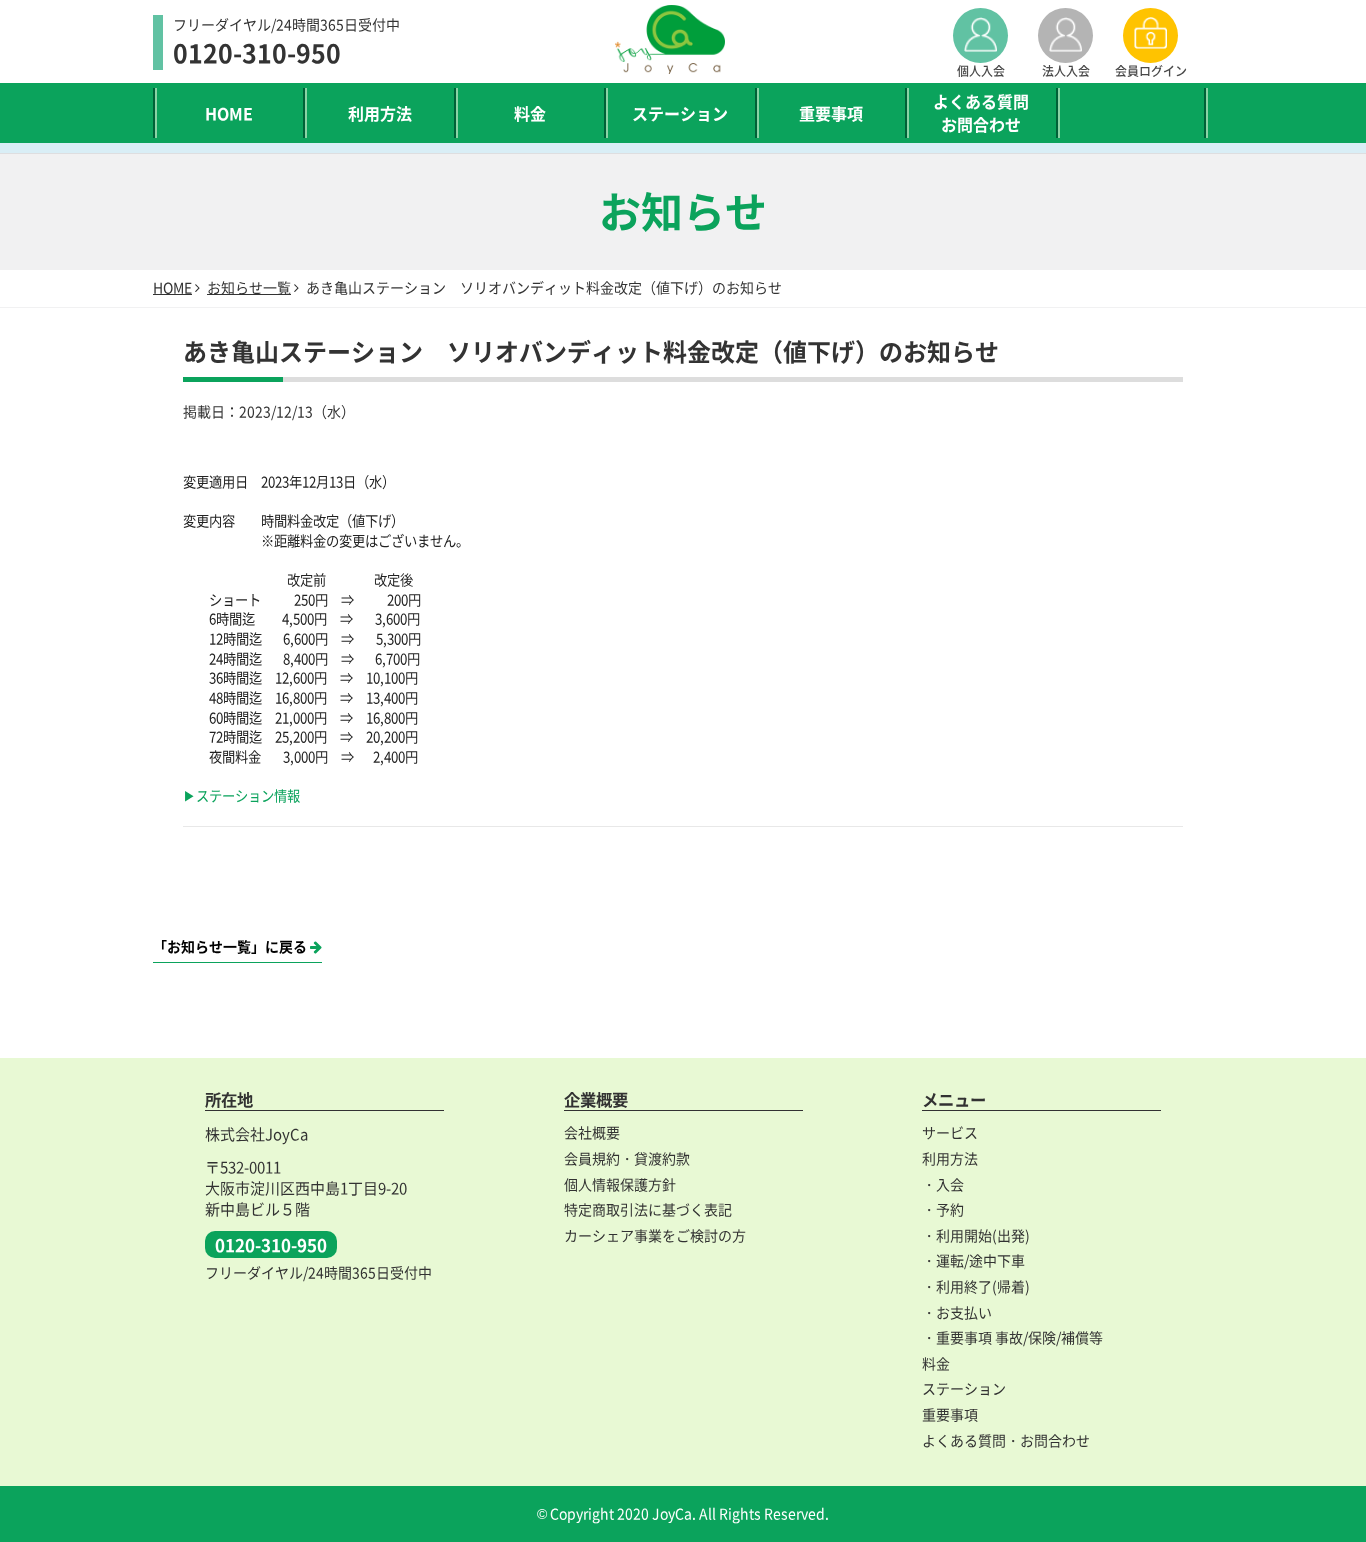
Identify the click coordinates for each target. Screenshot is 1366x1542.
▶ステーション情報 (241, 795)
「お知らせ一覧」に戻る (231, 946)
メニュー (954, 1099)
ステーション (680, 113)
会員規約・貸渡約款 (627, 1158)
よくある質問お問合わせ (981, 112)
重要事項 (831, 113)
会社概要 (592, 1132)
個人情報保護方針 (620, 1184)
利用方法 (380, 113)
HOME (229, 113)
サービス (950, 1132)
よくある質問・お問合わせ (1006, 1440)
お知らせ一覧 (249, 287)
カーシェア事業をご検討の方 (655, 1235)
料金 (530, 113)
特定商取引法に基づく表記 (648, 1209)
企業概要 (596, 1099)
